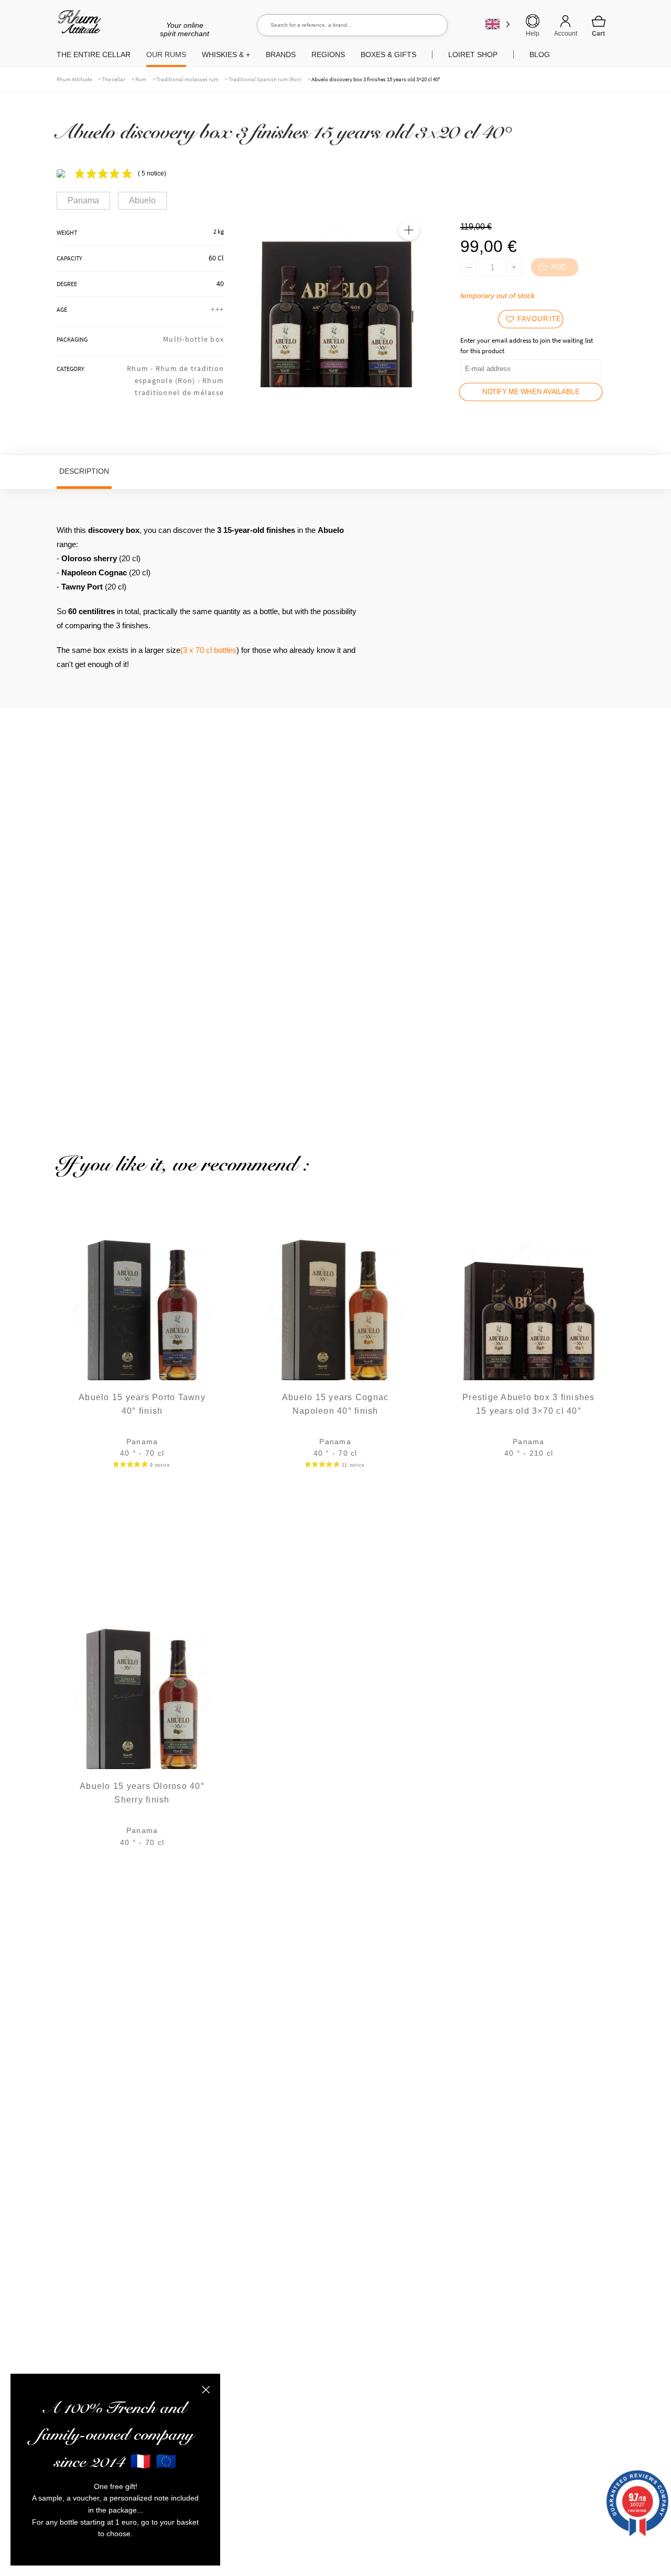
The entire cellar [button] (94, 54)
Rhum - (141, 368)
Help (533, 34)
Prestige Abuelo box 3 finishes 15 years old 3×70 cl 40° (529, 1404)
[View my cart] (599, 26)
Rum (141, 79)
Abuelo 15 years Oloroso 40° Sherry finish (142, 1793)
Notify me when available (531, 392)
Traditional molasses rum (187, 79)
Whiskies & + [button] (226, 54)
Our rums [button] (166, 54)
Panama (83, 200)
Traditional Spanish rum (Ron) (265, 79)
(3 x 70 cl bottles (208, 650)
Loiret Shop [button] (473, 54)
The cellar (113, 79)
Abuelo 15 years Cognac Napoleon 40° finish (335, 1404)
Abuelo (142, 200)
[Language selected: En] (498, 24)
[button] (409, 230)
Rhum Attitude (77, 25)
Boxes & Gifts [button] (388, 54)
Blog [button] (540, 54)
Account (566, 34)
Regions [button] (328, 54)
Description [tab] (84, 471)
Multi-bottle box (193, 339)
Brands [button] (281, 54)
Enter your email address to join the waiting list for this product (527, 346)
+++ (217, 309)
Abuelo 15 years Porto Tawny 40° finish (142, 1404)
